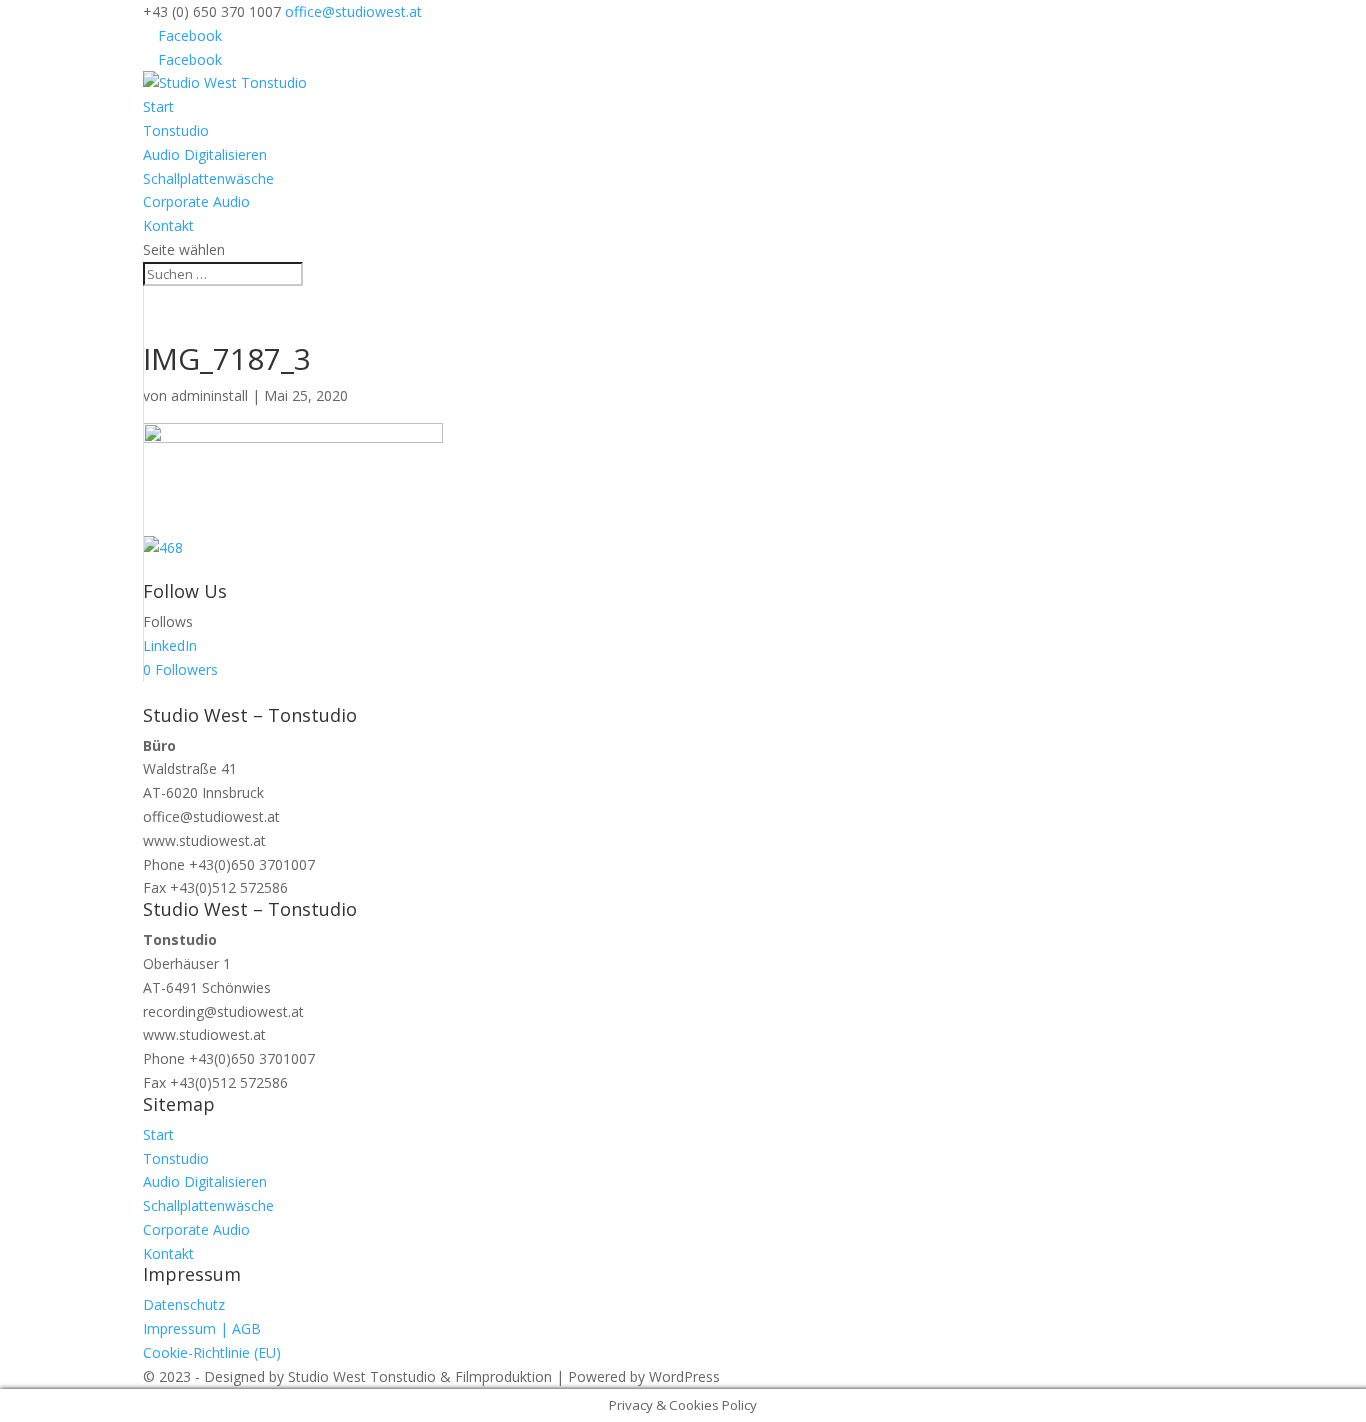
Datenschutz (184, 1304)
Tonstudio (176, 130)
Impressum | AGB (202, 1328)
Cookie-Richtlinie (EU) (212, 1352)
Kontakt (168, 225)
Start (158, 106)
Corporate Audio (196, 201)
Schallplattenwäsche (208, 178)
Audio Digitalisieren (205, 154)
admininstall (209, 395)
